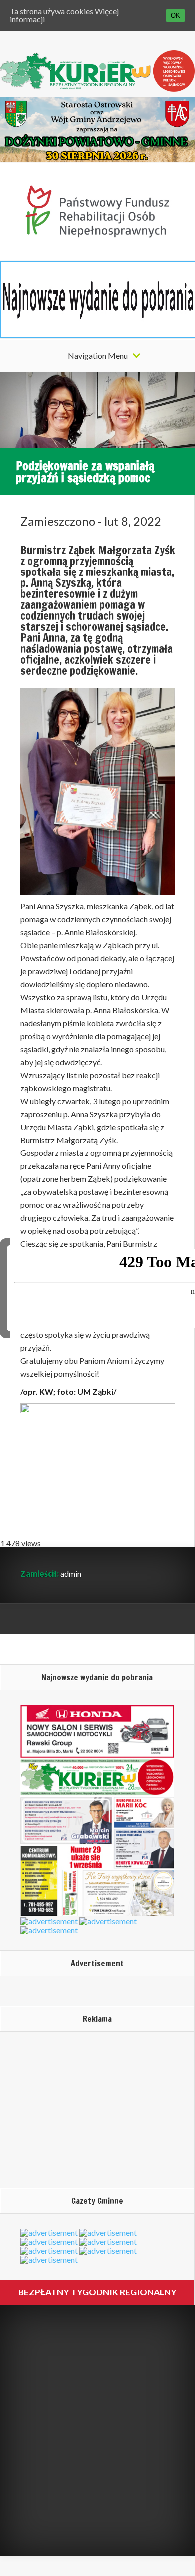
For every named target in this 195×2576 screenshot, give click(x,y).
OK (176, 16)
